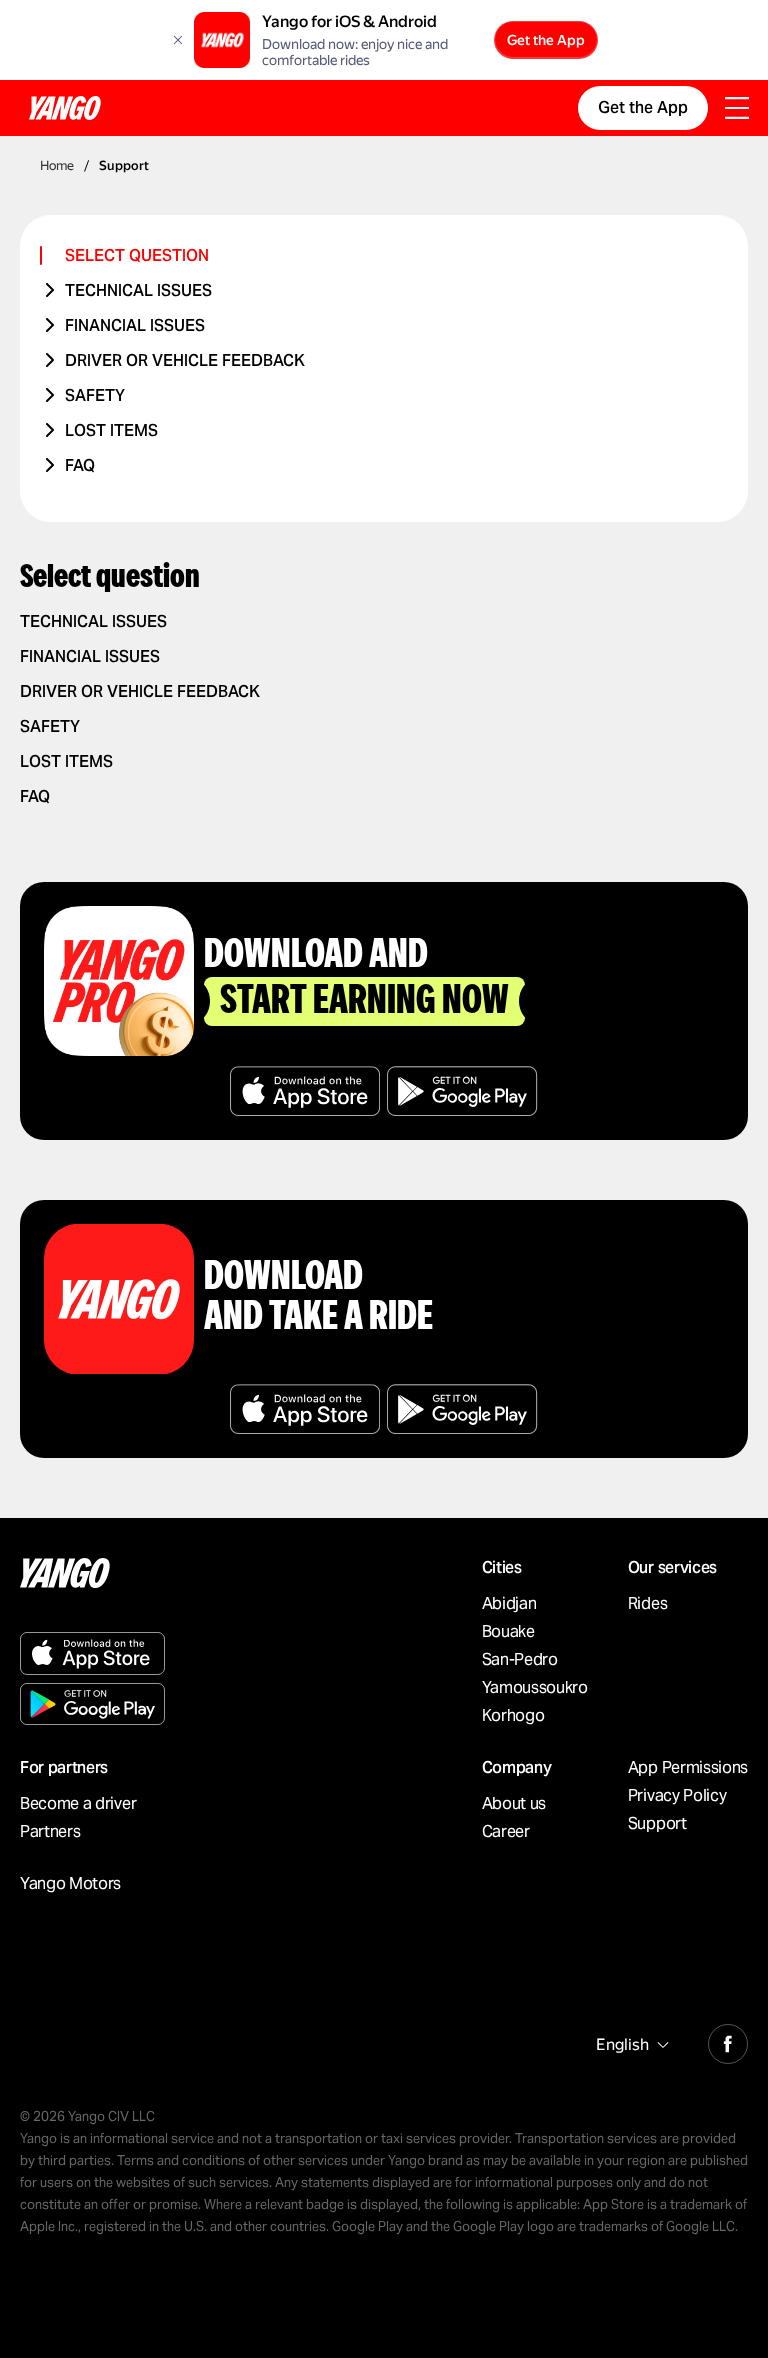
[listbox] (630, 2044)
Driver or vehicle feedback (185, 360)
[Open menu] (737, 110)
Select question (137, 255)
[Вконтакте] (728, 2041)
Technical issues (138, 290)
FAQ (80, 465)
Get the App (546, 40)
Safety (95, 395)
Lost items (111, 430)
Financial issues (135, 325)
